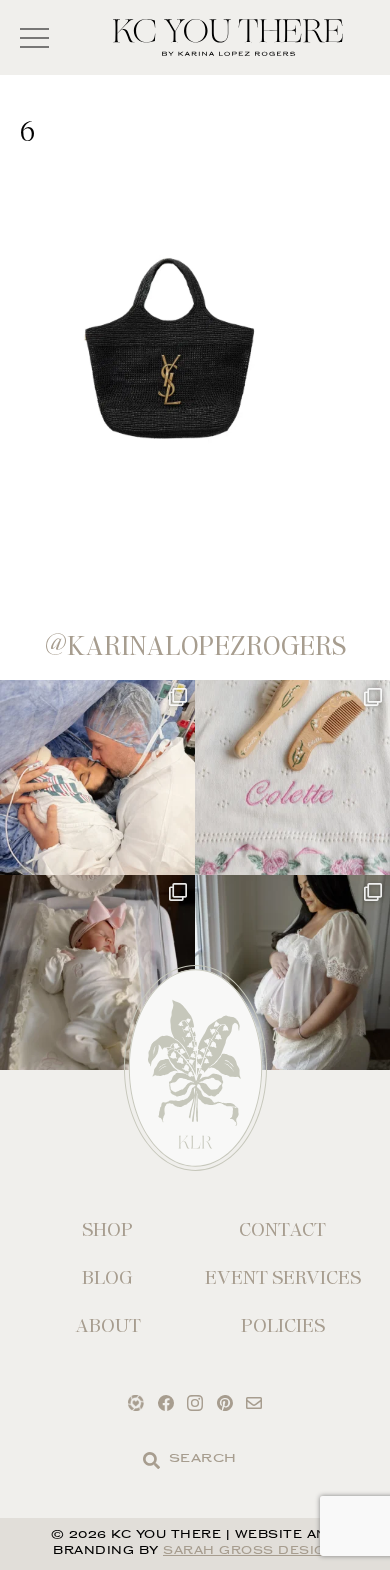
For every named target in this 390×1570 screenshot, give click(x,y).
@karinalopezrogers (195, 646)
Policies (283, 1325)
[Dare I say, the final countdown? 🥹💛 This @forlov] (292, 972)
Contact (282, 1229)
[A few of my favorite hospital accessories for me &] (292, 777)
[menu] (34, 37)
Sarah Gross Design (250, 1551)
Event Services (283, 1277)
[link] (151, 1460)
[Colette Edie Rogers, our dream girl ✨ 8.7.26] (97, 972)
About (108, 1325)
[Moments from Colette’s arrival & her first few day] (97, 777)
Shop (107, 1229)
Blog (107, 1277)
